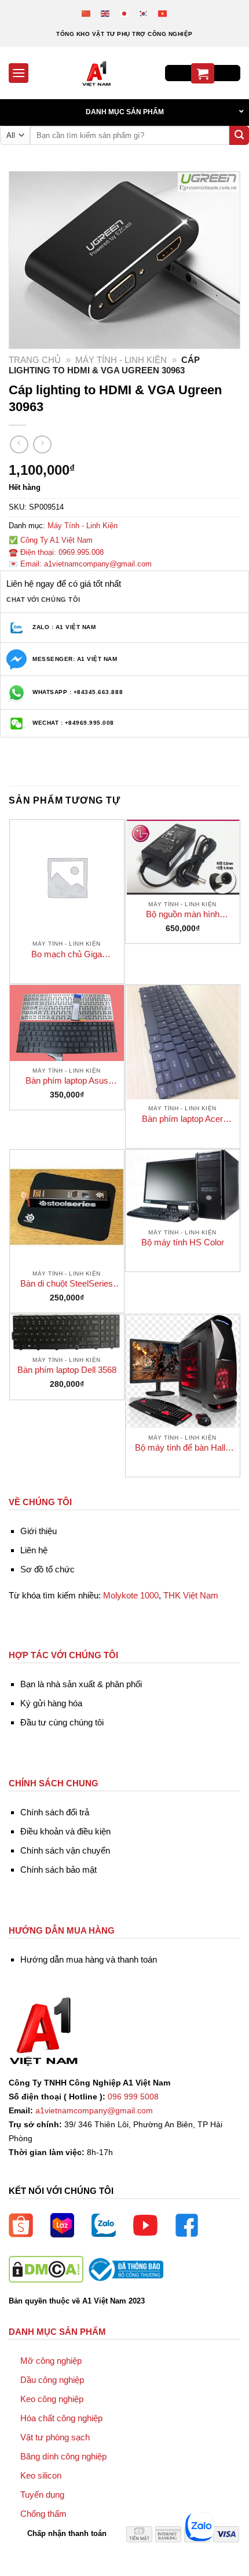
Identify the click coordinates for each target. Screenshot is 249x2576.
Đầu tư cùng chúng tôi (62, 1722)
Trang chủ (35, 360)
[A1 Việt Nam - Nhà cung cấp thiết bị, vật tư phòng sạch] (97, 73)
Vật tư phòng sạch (55, 2437)
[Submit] (239, 136)
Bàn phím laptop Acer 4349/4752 (182, 1119)
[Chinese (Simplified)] (87, 13)
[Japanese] (125, 13)
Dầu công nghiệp (52, 2380)
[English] (106, 13)
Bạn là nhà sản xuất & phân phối (81, 1684)
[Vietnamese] (163, 13)
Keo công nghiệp (52, 2399)
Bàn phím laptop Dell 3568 (67, 1370)
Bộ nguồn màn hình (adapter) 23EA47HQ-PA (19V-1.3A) (182, 915)
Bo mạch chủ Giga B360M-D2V (67, 955)
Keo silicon (41, 2475)
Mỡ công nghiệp (51, 2361)
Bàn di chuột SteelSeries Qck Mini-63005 (67, 1284)
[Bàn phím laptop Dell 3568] (67, 1332)
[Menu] (19, 73)
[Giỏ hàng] (203, 73)
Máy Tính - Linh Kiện (121, 360)
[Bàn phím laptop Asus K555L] (67, 1023)
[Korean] (144, 13)
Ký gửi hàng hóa (51, 1703)
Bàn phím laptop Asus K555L (67, 1081)
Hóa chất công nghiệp (61, 2418)
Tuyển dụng (42, 2495)
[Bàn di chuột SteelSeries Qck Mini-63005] (67, 1207)
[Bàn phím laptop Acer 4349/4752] (183, 1042)
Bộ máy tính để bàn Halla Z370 (182, 1448)
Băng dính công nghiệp (63, 2456)
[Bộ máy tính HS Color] (183, 1186)
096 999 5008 (133, 2097)
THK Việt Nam (191, 1595)
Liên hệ (34, 1550)
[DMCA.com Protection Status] (46, 2269)
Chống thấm (43, 2514)
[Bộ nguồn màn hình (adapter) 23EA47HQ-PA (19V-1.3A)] (183, 857)
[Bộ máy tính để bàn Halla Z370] (183, 1371)
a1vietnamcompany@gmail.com (94, 2111)
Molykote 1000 (131, 1595)
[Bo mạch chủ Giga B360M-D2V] (67, 877)
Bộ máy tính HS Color (183, 1242)
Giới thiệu (39, 1531)
